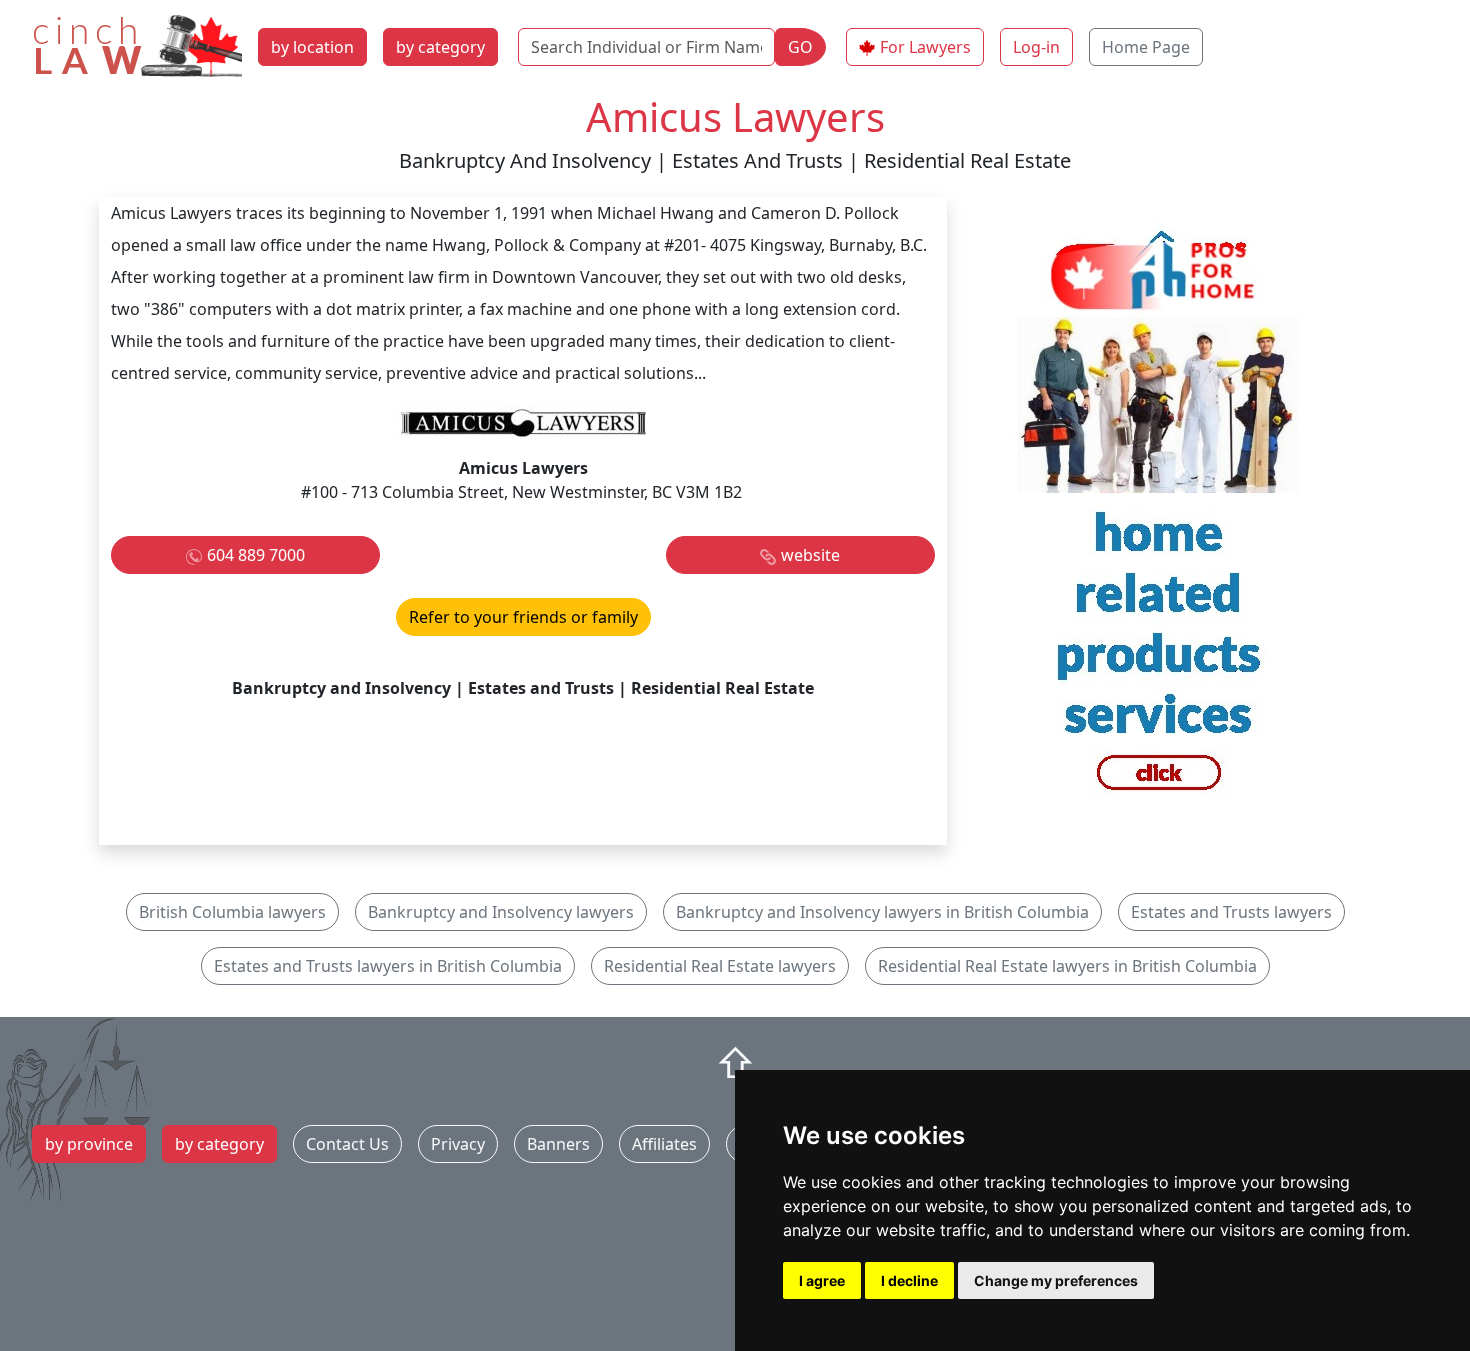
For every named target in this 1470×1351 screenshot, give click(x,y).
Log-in (1036, 47)
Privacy (458, 1144)
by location (312, 47)
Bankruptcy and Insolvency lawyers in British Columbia (882, 912)
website (810, 555)
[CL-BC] (1159, 519)
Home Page (1146, 47)
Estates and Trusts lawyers (1231, 912)
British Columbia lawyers (232, 912)
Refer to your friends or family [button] (523, 617)
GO (800, 47)
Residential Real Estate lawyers (720, 966)
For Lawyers (925, 47)
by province (89, 1144)
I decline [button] (909, 1280)
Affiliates (664, 1144)
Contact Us (347, 1144)
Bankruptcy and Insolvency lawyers (501, 912)
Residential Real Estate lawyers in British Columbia (1067, 966)
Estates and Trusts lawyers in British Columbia (388, 966)
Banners (558, 1144)
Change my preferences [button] (1056, 1280)
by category (440, 47)
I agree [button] (822, 1280)
